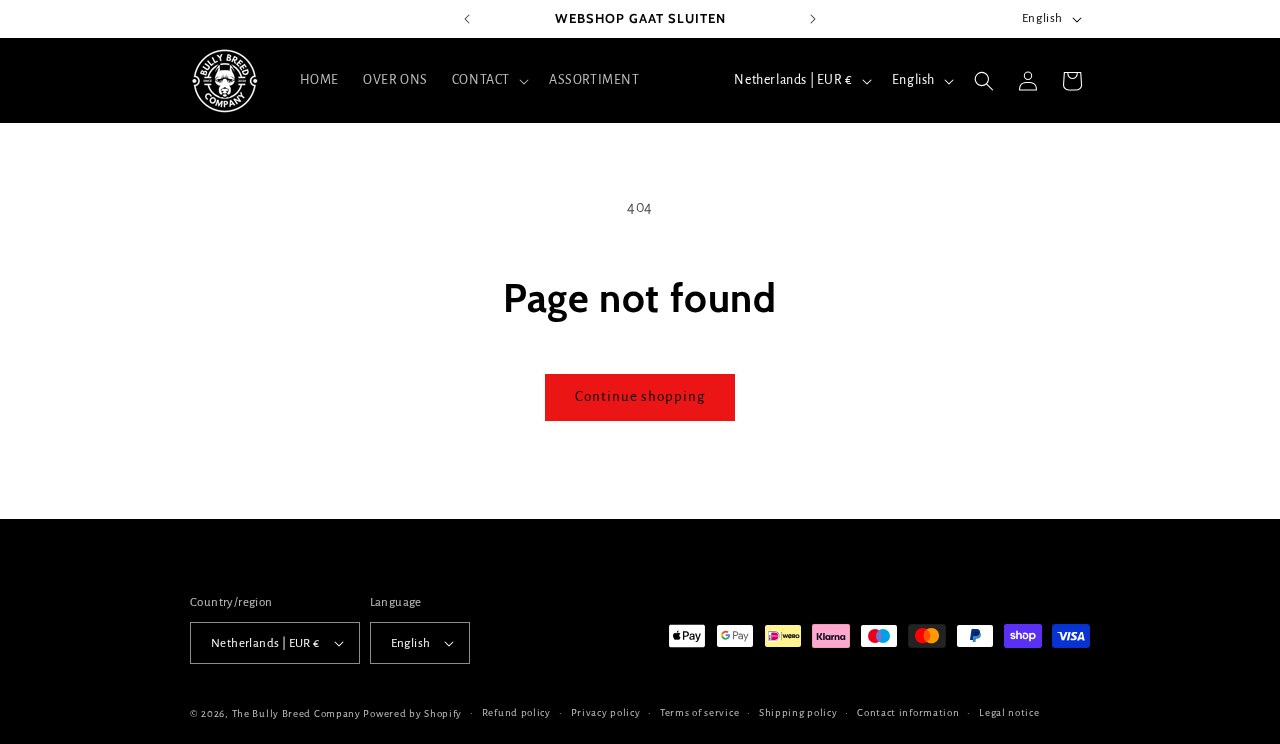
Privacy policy (606, 712)
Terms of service (699, 712)
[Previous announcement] (467, 19)
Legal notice (1009, 712)
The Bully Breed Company (296, 713)
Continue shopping (640, 396)
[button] (488, 80)
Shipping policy (798, 712)
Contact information (908, 712)
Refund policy (516, 712)
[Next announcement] (813, 19)
